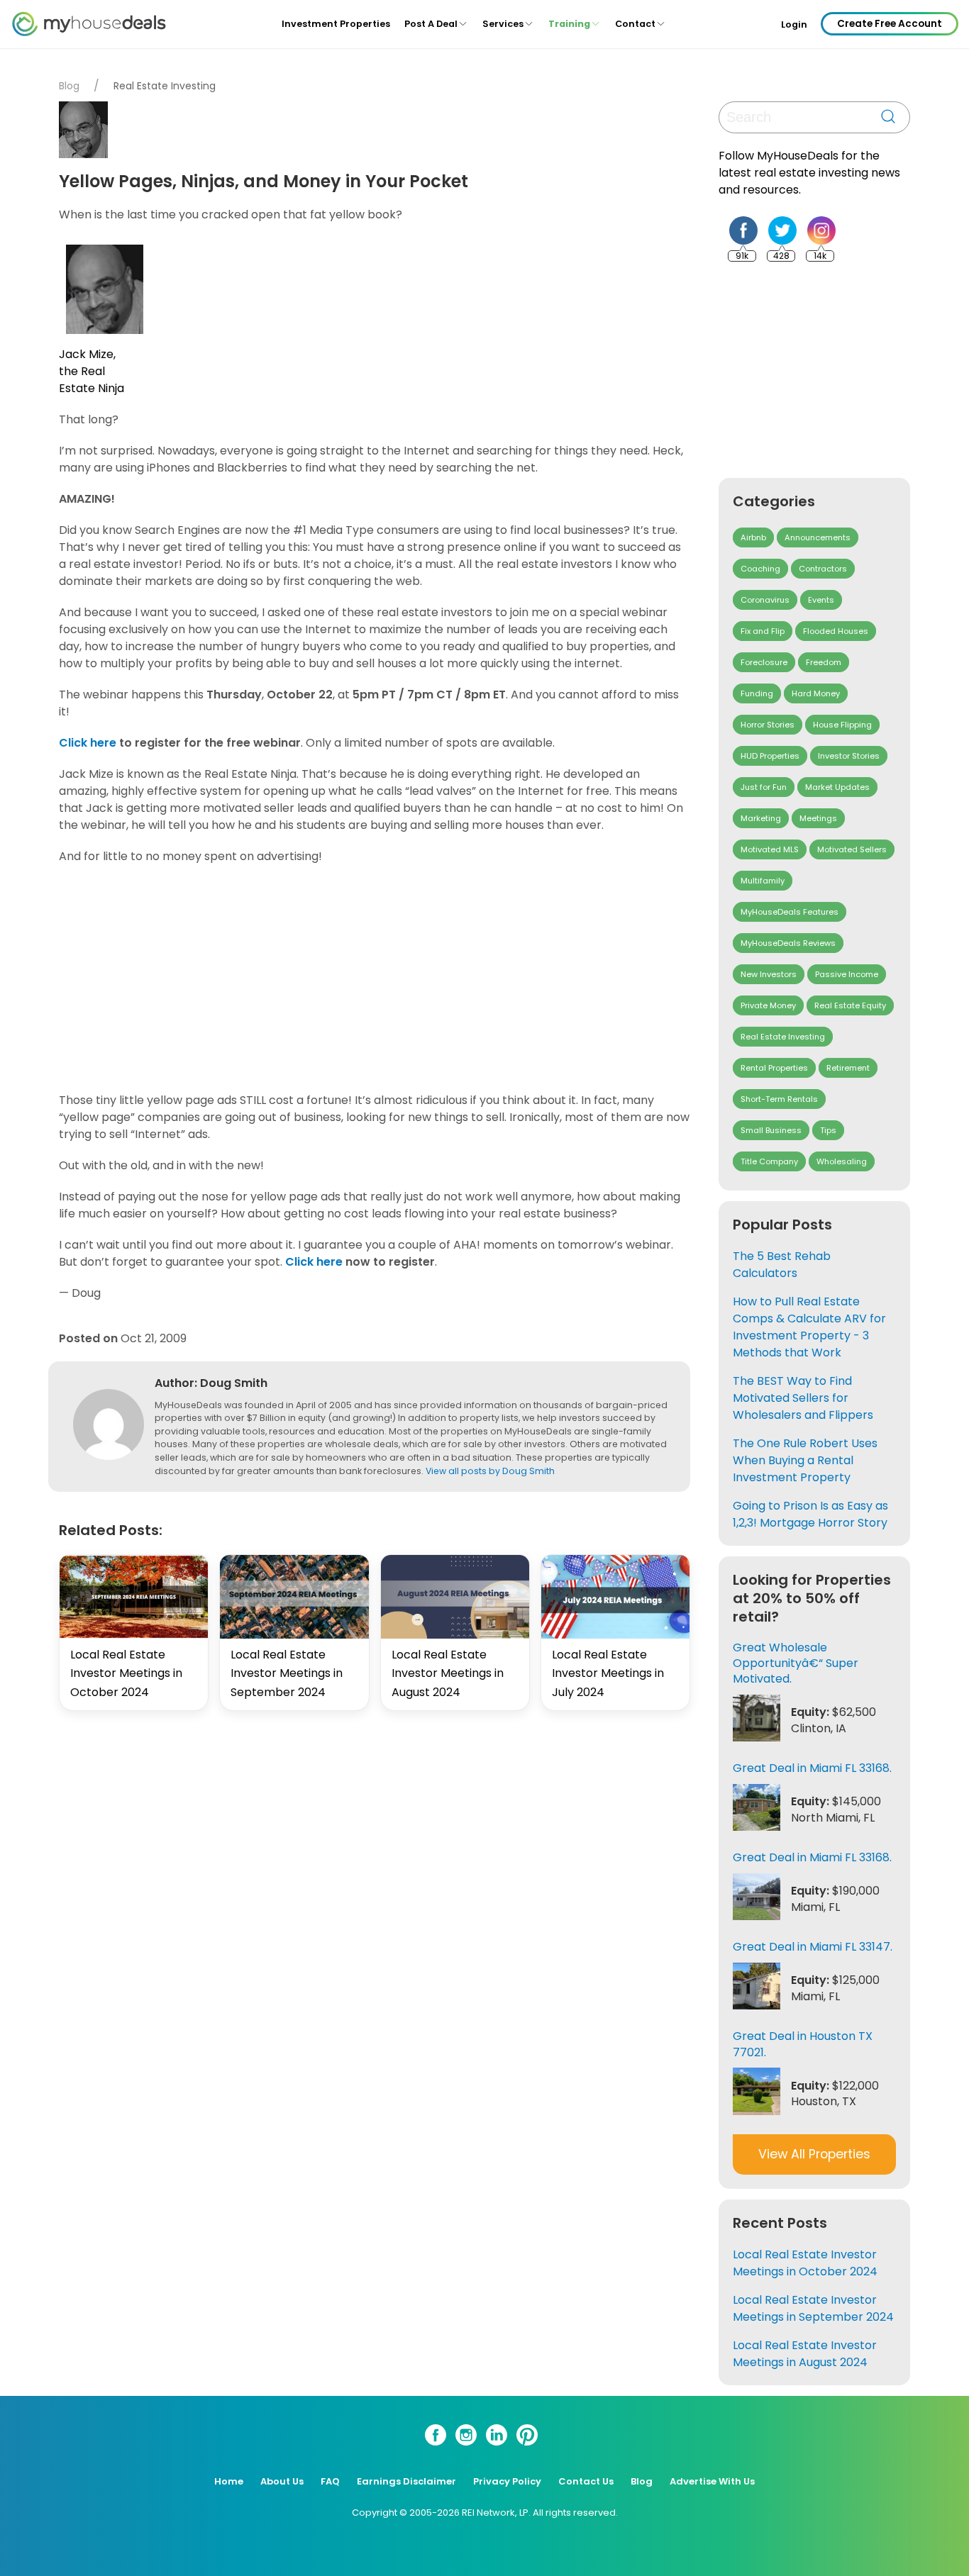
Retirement (848, 1068)
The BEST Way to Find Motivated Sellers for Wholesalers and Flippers (803, 1398)
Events (821, 600)
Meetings (818, 818)
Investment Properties (336, 24)
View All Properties (814, 2154)
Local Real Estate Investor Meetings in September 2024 (287, 1673)
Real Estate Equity (850, 1005)
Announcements (818, 537)
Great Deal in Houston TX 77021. (803, 2044)
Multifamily (763, 881)
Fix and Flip (763, 631)
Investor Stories (849, 756)
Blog (69, 86)
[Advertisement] (378, 978)
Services (503, 24)
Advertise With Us (712, 2481)
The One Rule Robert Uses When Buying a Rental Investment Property (805, 1460)
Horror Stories (768, 725)
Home (229, 2481)
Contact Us (586, 2481)
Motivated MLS (770, 849)
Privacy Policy (507, 2481)
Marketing (761, 818)
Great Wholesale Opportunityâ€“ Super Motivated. (796, 1663)
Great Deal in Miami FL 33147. (813, 1947)
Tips (828, 1130)
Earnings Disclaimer (406, 2481)
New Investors (769, 974)
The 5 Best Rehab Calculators (782, 1265)
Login (794, 25)
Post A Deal (431, 24)
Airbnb (753, 537)
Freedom (824, 662)
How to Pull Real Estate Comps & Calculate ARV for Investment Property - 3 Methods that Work (809, 1327)
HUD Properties (770, 756)
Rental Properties (774, 1068)
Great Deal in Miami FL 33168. (812, 1768)
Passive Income (847, 974)
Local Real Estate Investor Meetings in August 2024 (448, 1673)
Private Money (768, 1005)
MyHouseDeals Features (790, 912)
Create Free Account (890, 24)
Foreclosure (764, 662)
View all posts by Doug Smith (490, 1471)
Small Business (771, 1130)
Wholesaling (842, 1161)
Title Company (769, 1161)
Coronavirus (765, 600)
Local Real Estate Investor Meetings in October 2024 (126, 1673)
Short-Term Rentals (779, 1099)
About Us (282, 2481)
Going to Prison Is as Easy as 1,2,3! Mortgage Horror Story (810, 1514)
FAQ (330, 2481)
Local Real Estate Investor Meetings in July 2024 (608, 1673)
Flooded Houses (836, 631)
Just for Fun (764, 787)
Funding (757, 693)
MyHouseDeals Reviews (788, 943)
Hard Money (816, 693)
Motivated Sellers (852, 849)
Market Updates (837, 787)
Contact (635, 24)
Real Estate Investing (165, 86)
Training (569, 24)
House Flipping (842, 725)
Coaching (760, 569)
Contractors (823, 569)
